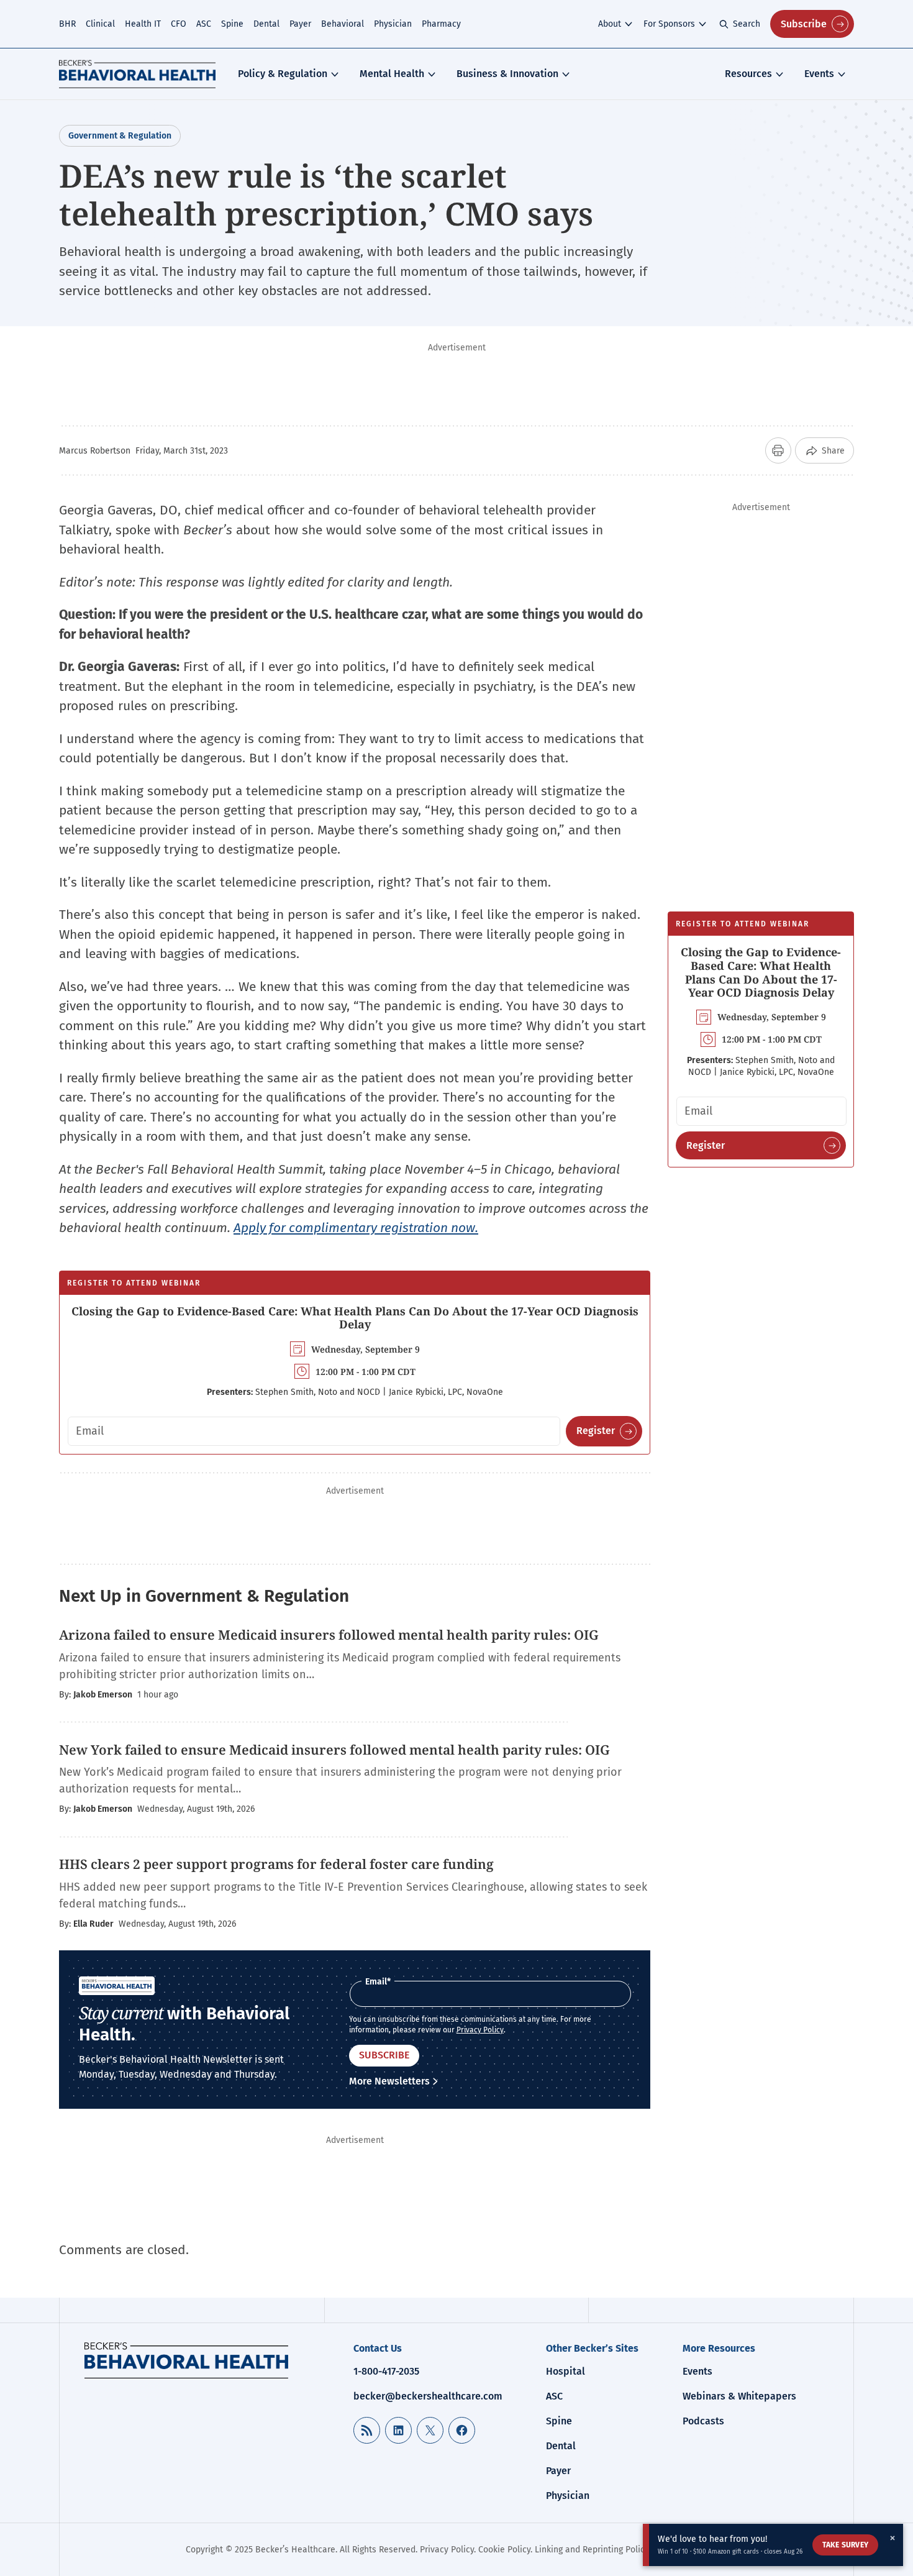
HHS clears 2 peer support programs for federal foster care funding (276, 1864)
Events (819, 74)
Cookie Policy (504, 2550)
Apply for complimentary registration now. (356, 1228)
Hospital (566, 2371)
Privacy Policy (480, 2030)
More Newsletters (389, 2081)
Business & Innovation (507, 74)
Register (596, 1431)
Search (747, 24)
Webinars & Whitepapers (739, 2396)
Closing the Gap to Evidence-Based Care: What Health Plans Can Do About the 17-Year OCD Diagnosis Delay (355, 1318)
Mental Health (392, 74)
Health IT (143, 24)
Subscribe (804, 24)
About (610, 24)
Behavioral (343, 24)
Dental (266, 24)
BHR (67, 24)
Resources (748, 74)
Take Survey (845, 2545)
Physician (393, 24)
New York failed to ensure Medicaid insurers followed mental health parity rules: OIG (334, 1750)
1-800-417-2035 (386, 2371)
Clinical (100, 24)
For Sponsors (669, 24)
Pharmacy (441, 24)
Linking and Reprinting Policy (592, 2550)
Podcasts (703, 2421)
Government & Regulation (120, 136)
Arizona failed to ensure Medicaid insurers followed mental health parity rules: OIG (329, 1635)
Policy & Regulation (283, 74)
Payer (300, 24)
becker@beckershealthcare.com (428, 2396)
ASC (204, 24)
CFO (179, 24)
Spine (232, 24)
